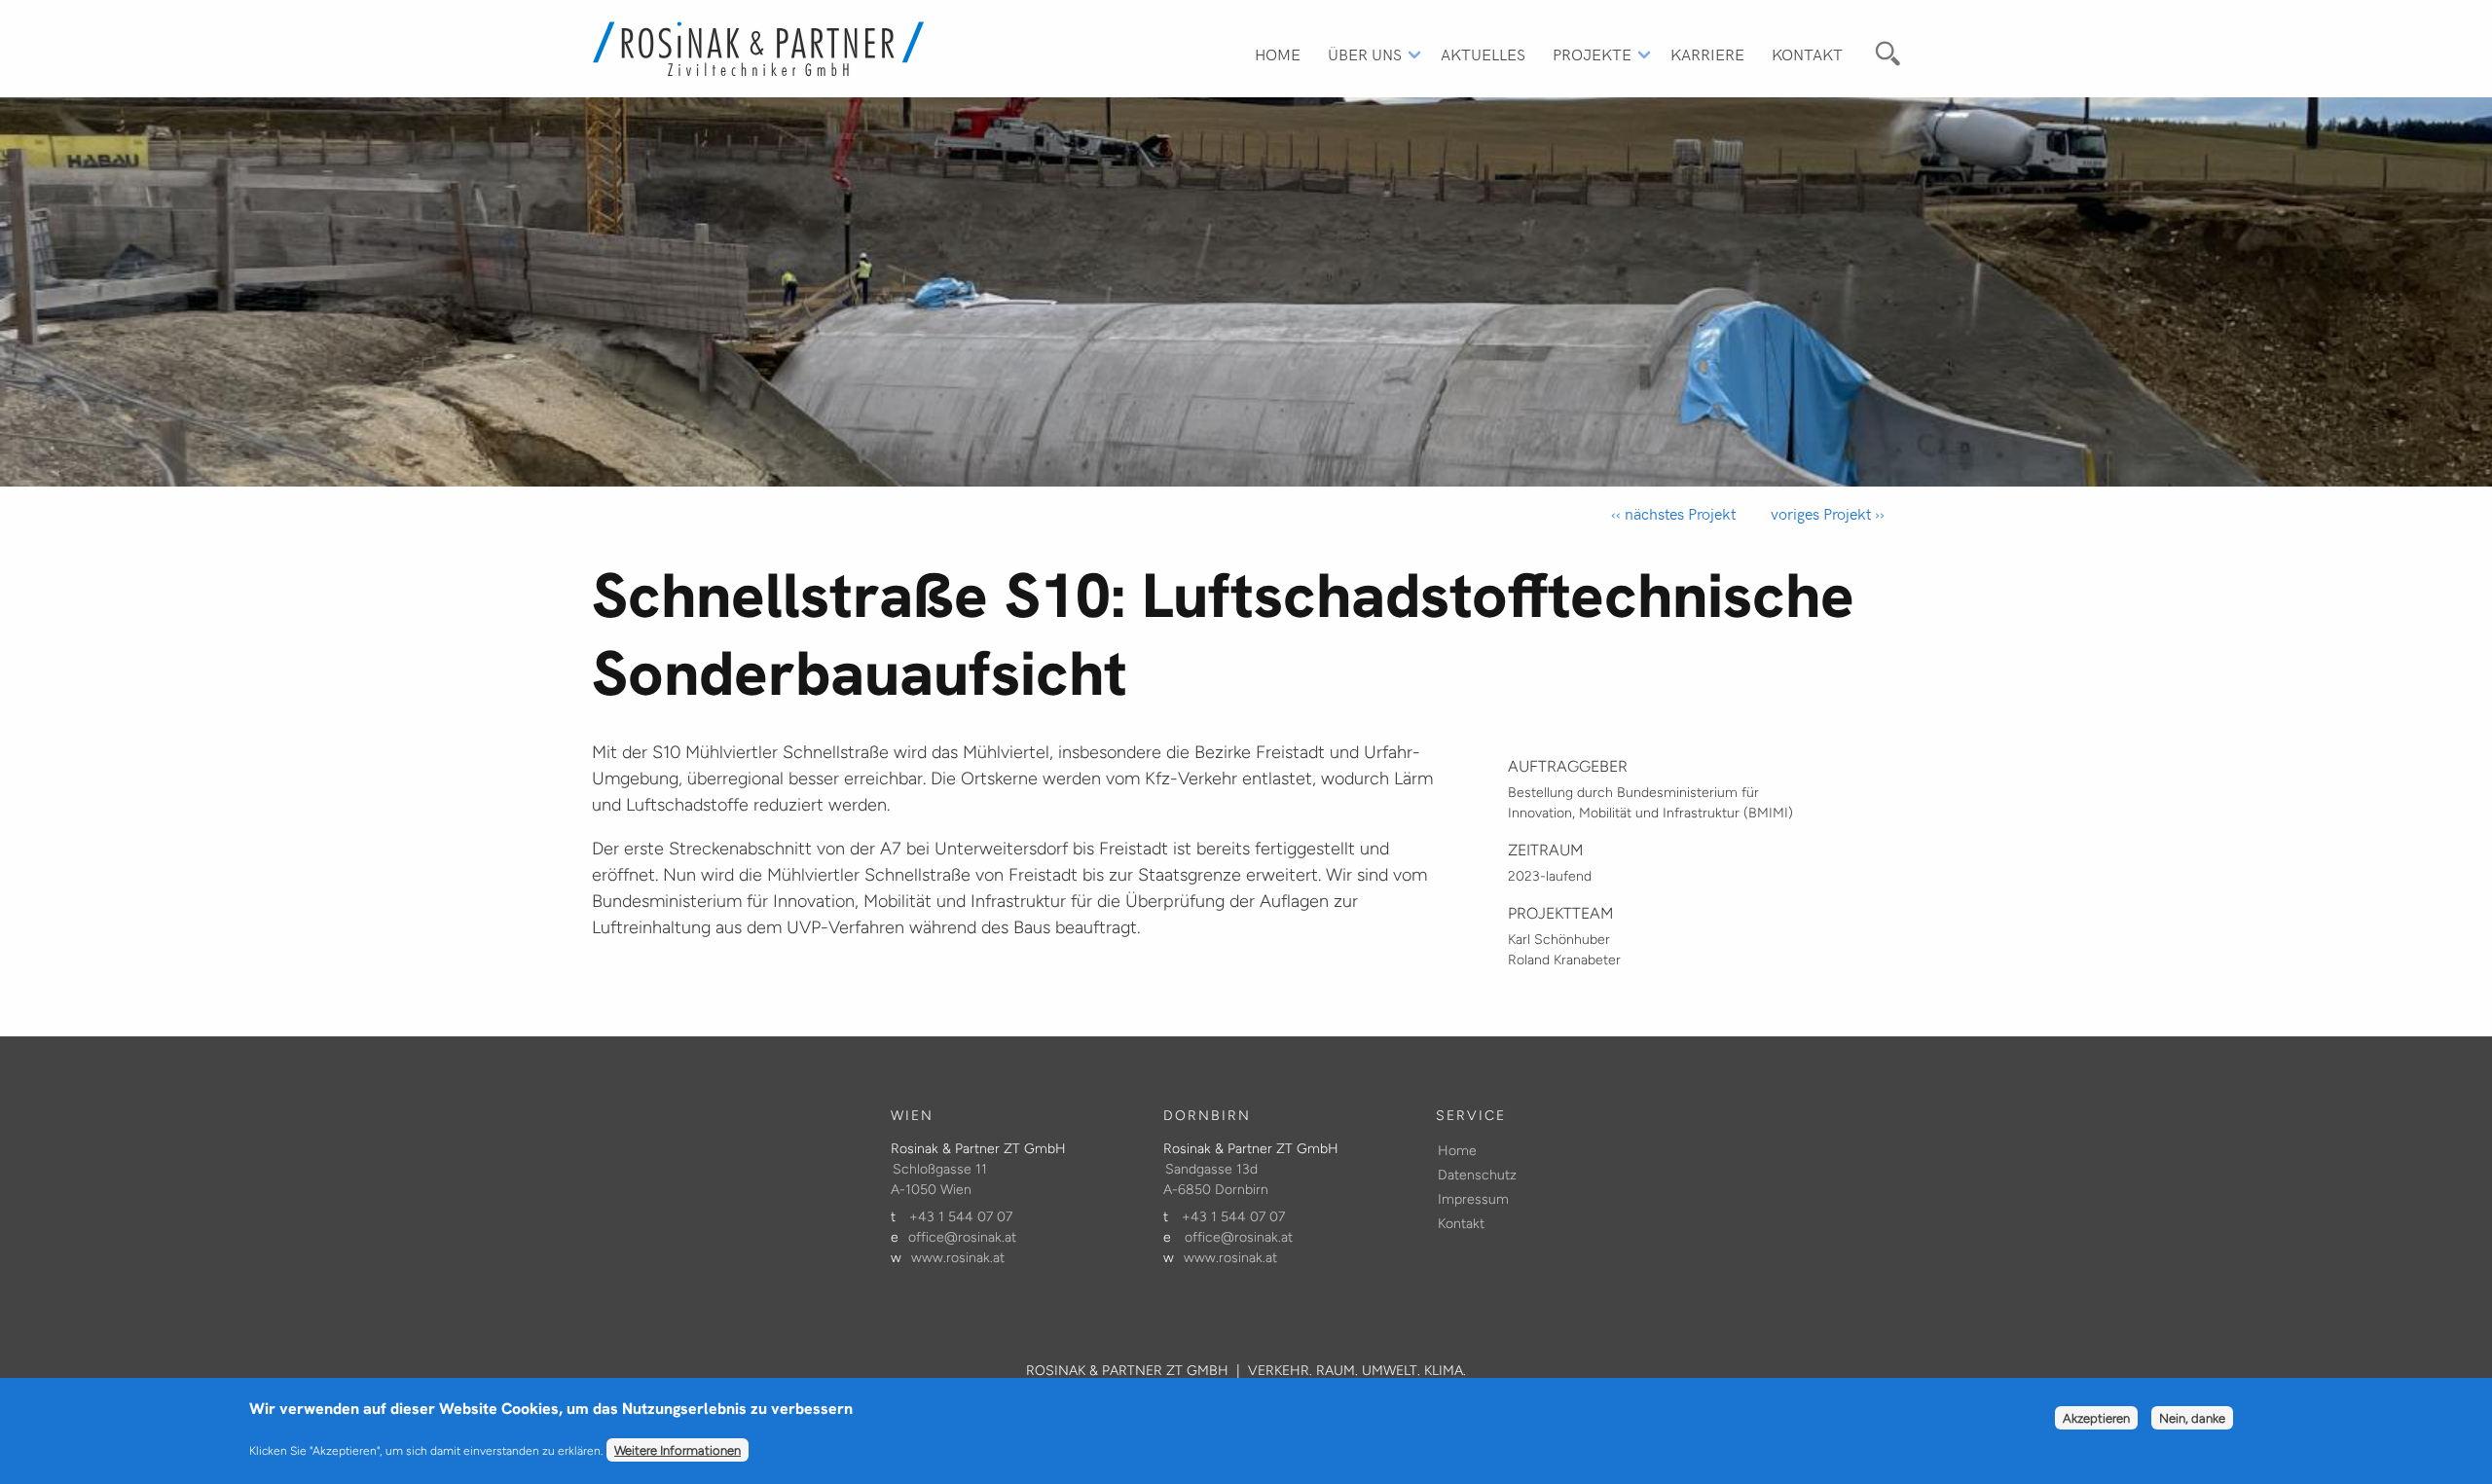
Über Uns (1365, 54)
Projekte (1592, 54)
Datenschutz (1477, 1175)
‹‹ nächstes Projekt (1673, 513)
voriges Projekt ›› (1826, 513)
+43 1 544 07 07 (961, 1217)
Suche (1885, 51)
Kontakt (1807, 54)
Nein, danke (2192, 1419)
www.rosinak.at (958, 1258)
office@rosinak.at (962, 1237)
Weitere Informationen (678, 1450)
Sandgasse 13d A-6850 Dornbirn (1216, 1179)
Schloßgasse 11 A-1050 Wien (939, 1179)
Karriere (1707, 54)
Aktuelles (1483, 54)
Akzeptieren (2096, 1419)
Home (1278, 54)
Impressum (1473, 1199)
